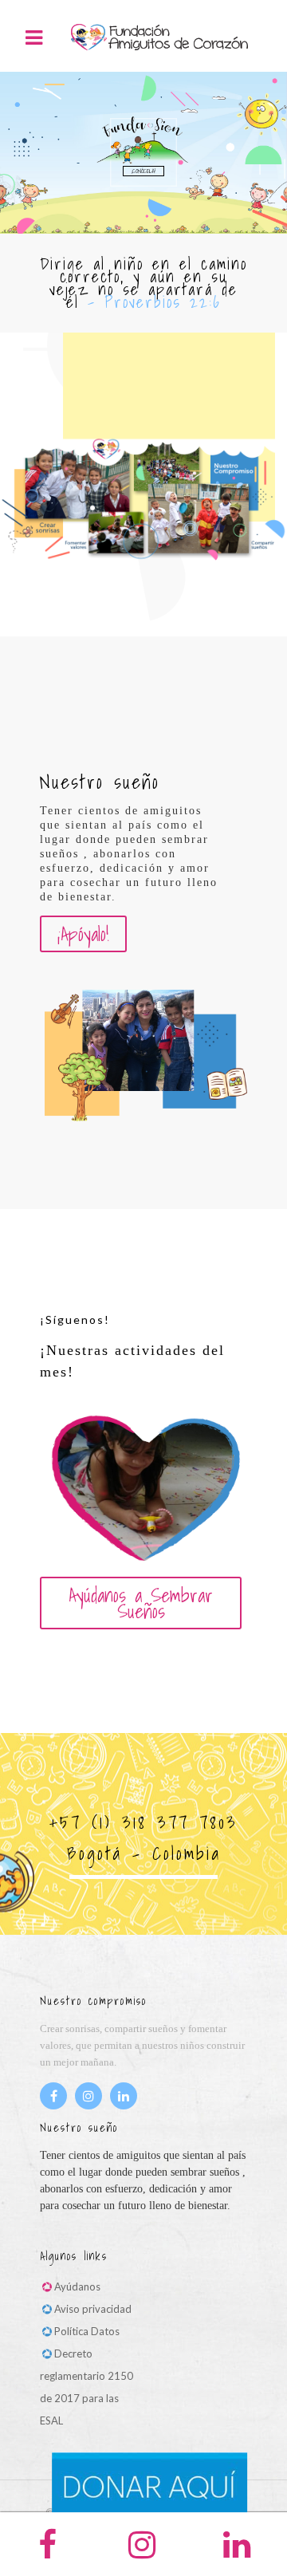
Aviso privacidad (93, 2309)
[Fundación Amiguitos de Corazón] (159, 36)
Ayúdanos (77, 2286)
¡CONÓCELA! (143, 171)
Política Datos (87, 2331)
